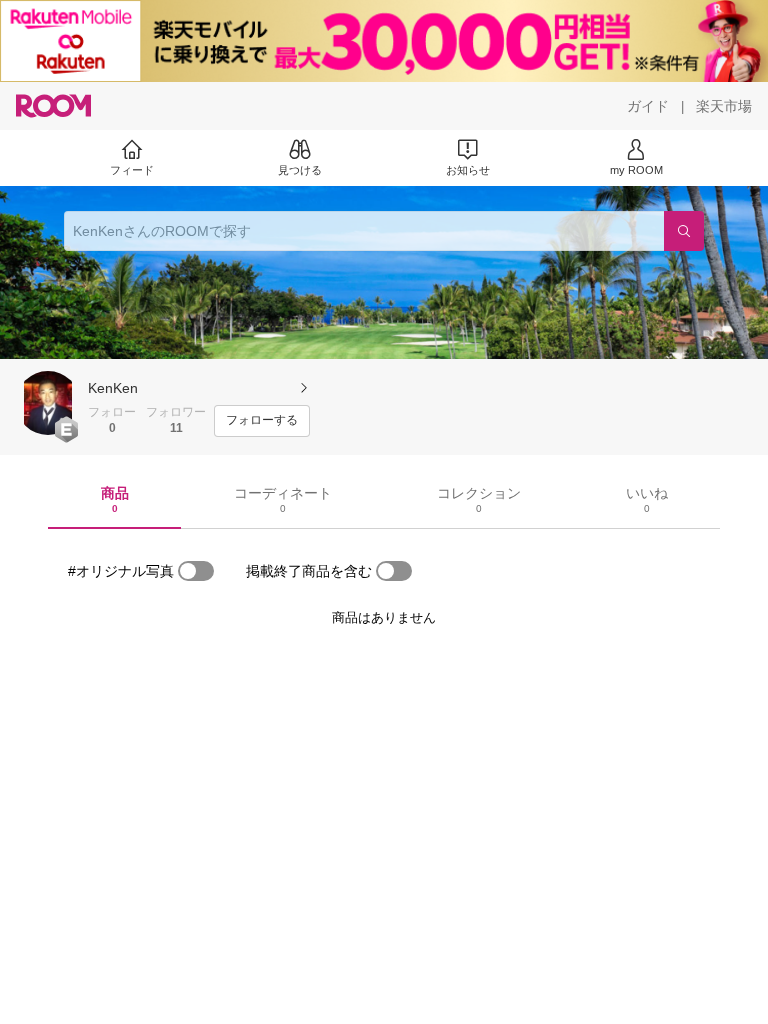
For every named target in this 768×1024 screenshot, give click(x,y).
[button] (48, 403)
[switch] (196, 571)
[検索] (684, 231)
